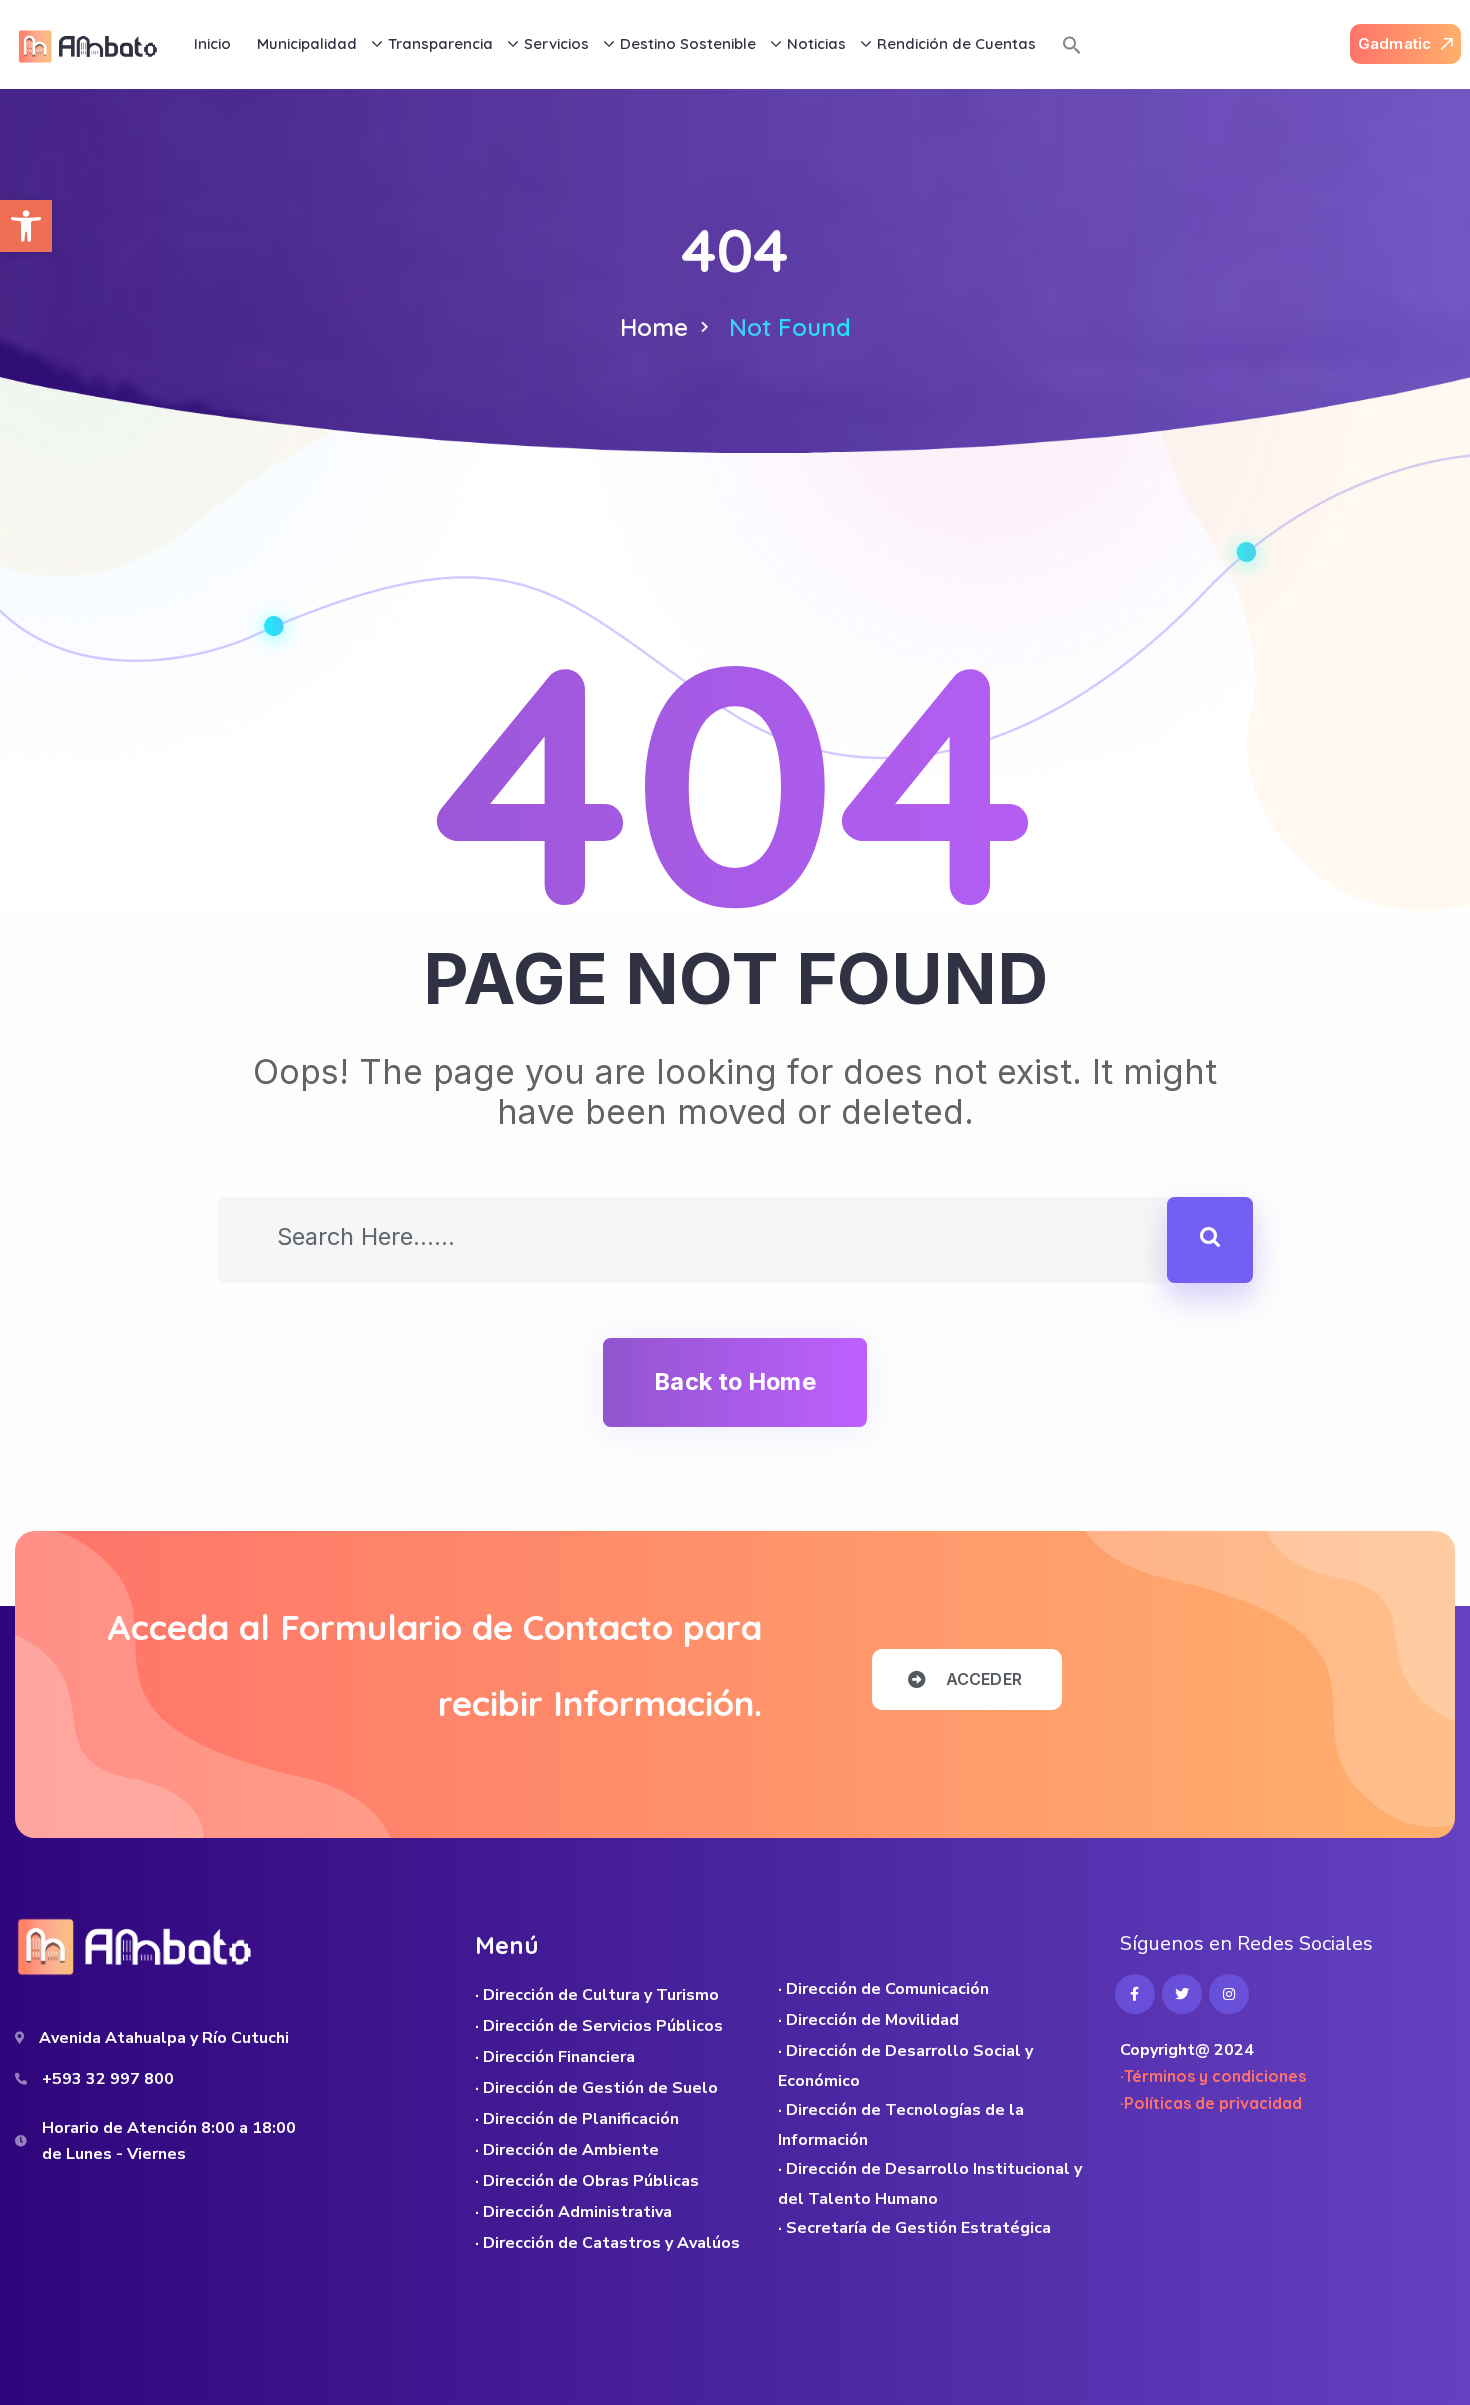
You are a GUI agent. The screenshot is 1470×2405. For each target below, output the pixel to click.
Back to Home (734, 1381)
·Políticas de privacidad (1211, 2103)
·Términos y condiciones (1213, 2076)
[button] (26, 226)
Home (654, 327)
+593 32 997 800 (108, 2079)
